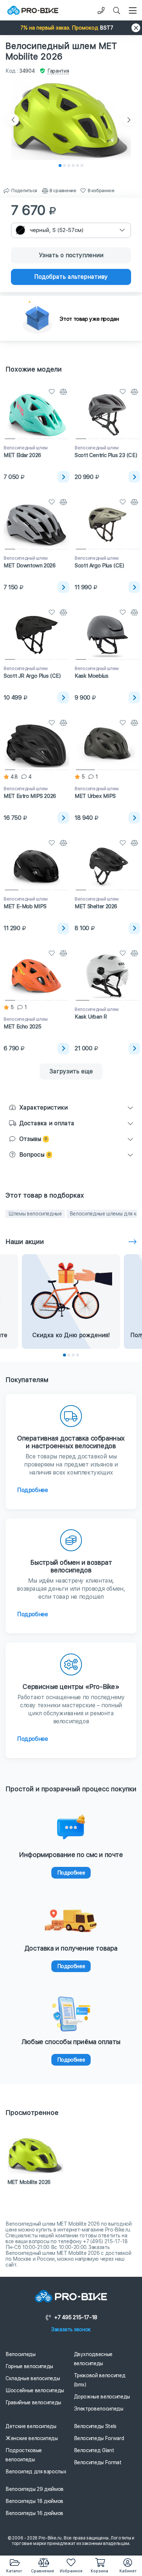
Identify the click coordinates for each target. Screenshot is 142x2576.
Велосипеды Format (98, 2462)
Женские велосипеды (32, 2438)
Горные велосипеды (29, 2366)
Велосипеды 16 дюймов (34, 2513)
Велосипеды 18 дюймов (34, 2501)
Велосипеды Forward (99, 2438)
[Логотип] (33, 10)
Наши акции (25, 1242)
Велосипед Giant (94, 2450)
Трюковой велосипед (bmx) (100, 2380)
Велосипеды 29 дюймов (35, 2489)
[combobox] (71, 230)
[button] (71, 28)
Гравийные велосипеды (33, 2402)
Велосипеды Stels (95, 2426)
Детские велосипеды (31, 2426)
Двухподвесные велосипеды (93, 2359)
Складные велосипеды (33, 2378)
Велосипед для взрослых (36, 2472)
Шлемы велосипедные (35, 1214)
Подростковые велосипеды (24, 2455)
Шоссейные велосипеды (35, 2390)
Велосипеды (21, 2354)
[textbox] (71, 230)
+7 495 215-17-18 (76, 2317)
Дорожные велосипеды (102, 2397)
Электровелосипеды (99, 2409)
